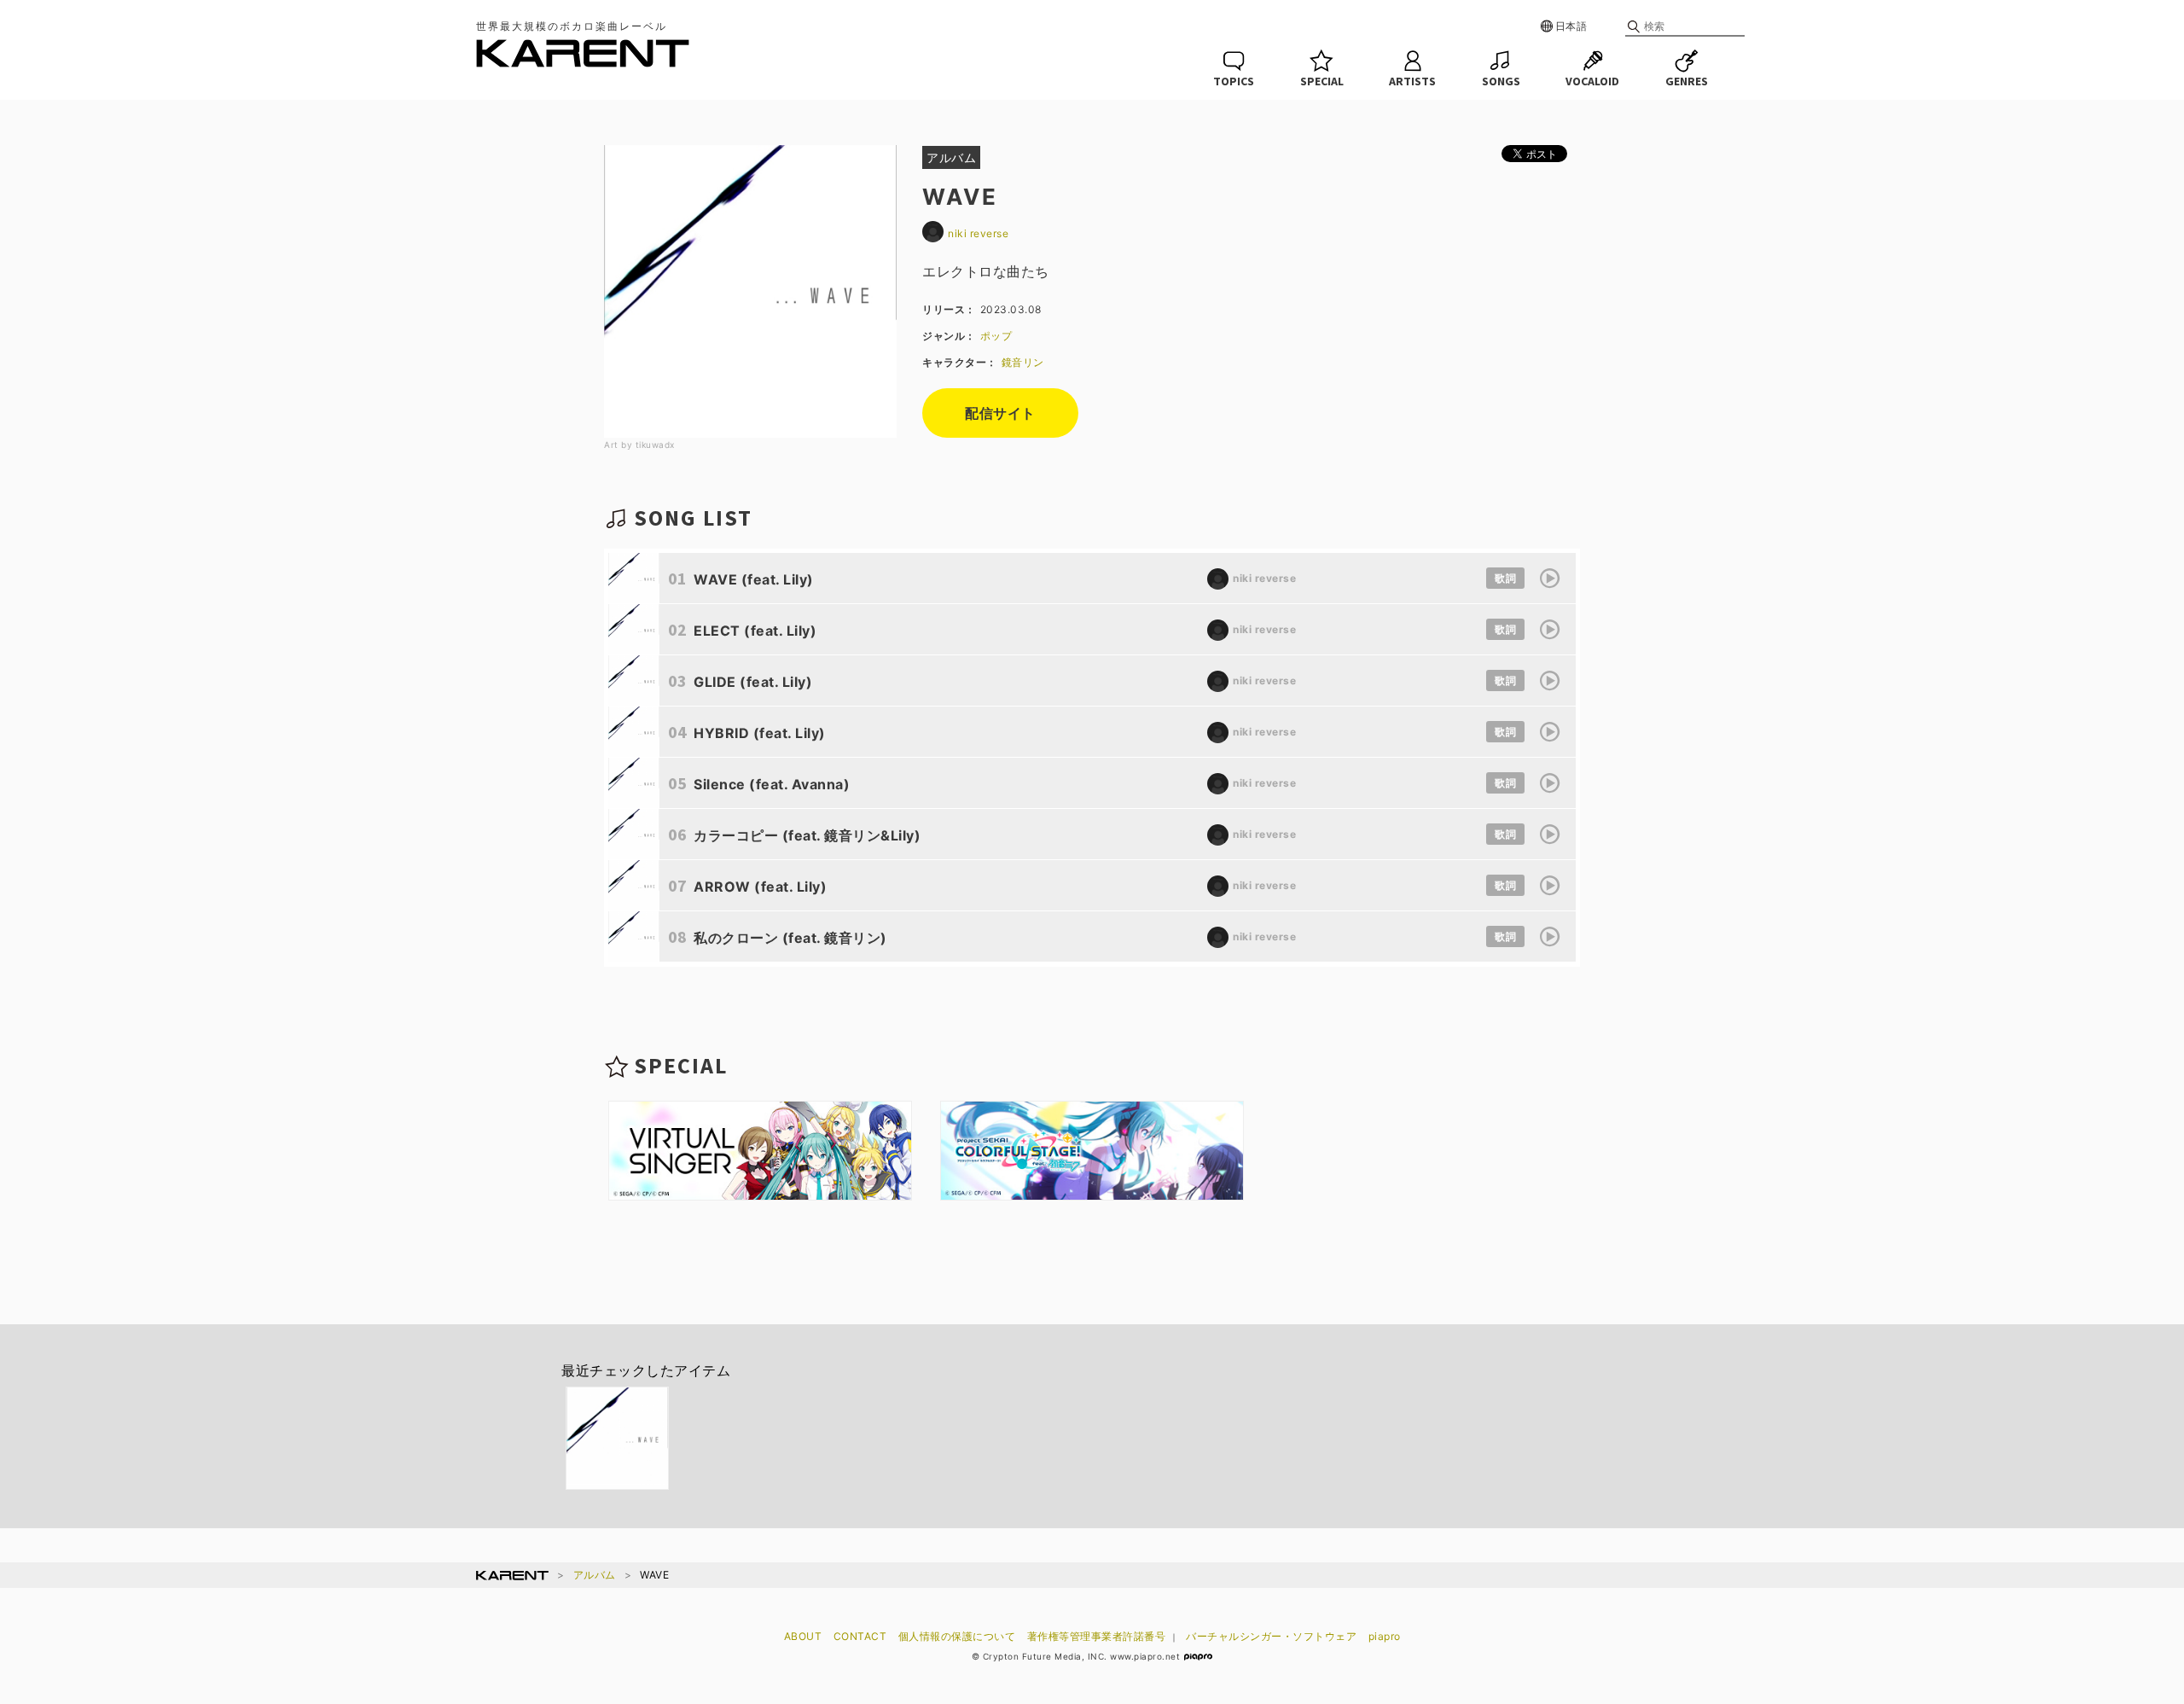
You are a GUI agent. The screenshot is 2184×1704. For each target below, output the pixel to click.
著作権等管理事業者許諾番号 (1097, 1636)
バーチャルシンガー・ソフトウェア (1271, 1636)
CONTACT (860, 1636)
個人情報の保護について (957, 1636)
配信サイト (1000, 413)
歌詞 (1505, 578)
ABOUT (803, 1636)
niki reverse (978, 233)
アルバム (595, 1575)
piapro (1385, 1636)
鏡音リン (1023, 362)
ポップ (996, 336)
